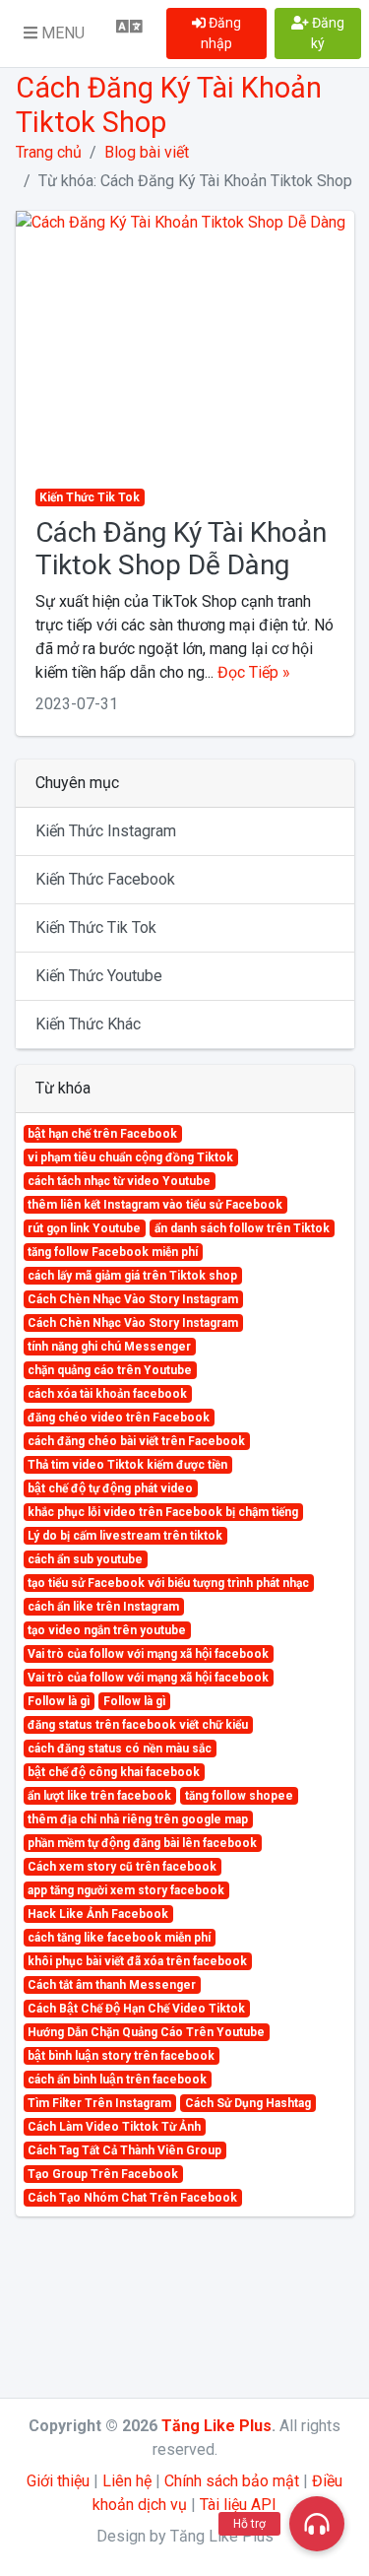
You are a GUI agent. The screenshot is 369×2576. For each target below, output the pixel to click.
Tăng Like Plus (216, 2426)
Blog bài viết (147, 152)
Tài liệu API (238, 2505)
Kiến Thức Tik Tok (96, 927)
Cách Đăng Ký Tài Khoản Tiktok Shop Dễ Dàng (181, 549)
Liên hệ (127, 2481)
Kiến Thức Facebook (105, 879)
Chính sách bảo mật (232, 2481)
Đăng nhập (221, 33)
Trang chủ (49, 152)
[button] (54, 33)
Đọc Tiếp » (254, 672)
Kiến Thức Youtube (99, 976)
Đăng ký (327, 33)
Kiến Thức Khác (88, 1024)
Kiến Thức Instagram (106, 831)
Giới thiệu (58, 2481)
